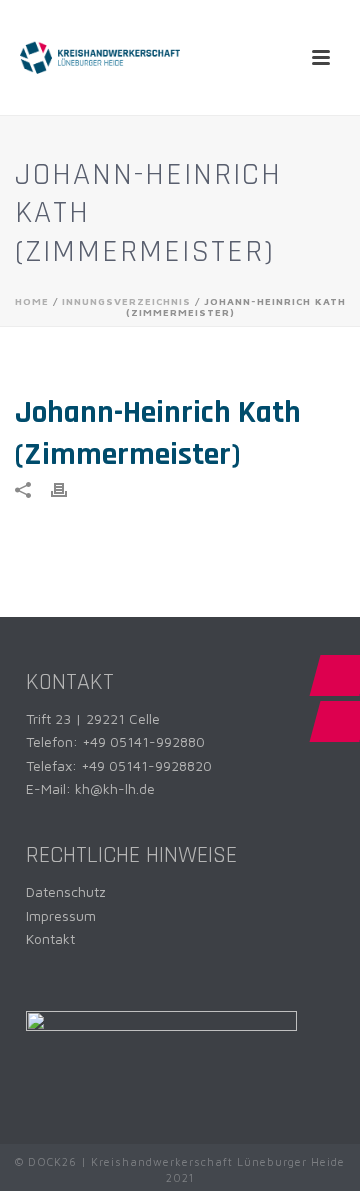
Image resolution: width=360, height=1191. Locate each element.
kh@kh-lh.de (115, 788)
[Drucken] (69, 488)
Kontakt (50, 938)
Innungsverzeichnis (126, 301)
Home (32, 301)
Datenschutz (66, 891)
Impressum (61, 915)
